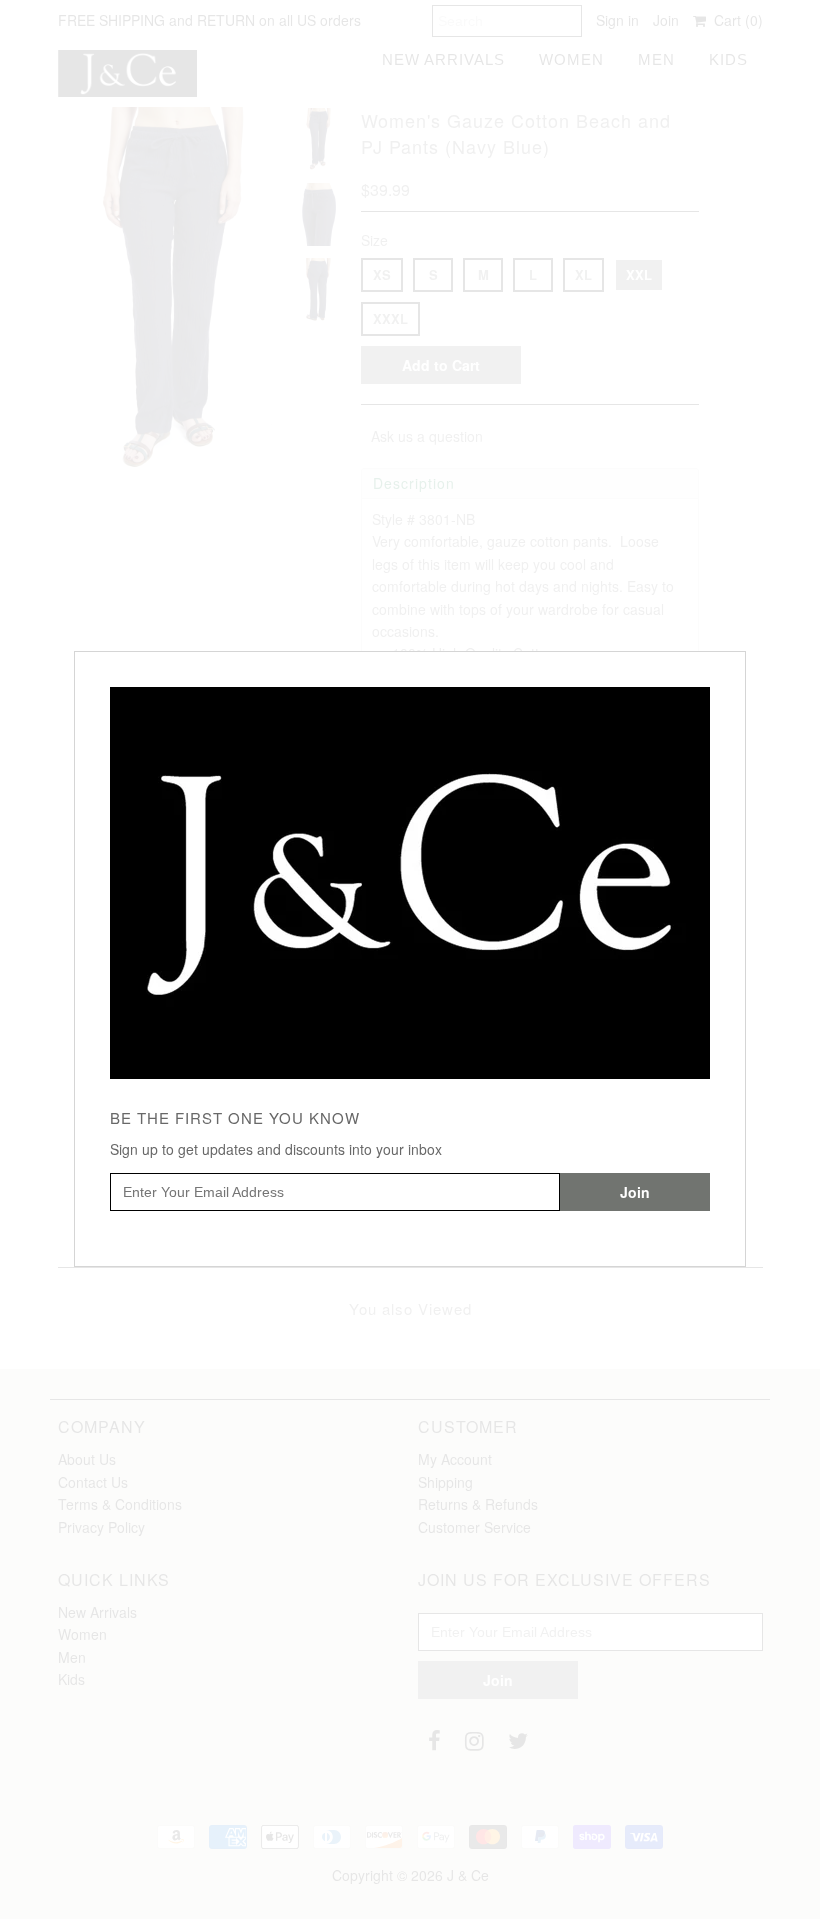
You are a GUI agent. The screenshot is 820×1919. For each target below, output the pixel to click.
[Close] (733, 664)
